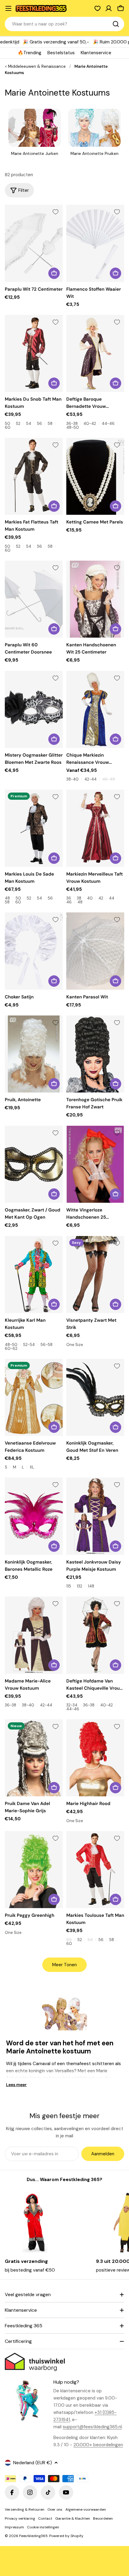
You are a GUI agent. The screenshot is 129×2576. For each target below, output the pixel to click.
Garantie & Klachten (73, 2518)
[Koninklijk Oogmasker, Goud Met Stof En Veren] (95, 1397)
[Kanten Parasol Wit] (95, 951)
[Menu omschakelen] (8, 8)
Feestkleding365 (33, 2536)
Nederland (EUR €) (33, 2463)
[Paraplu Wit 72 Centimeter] (34, 243)
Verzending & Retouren (25, 2509)
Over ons (55, 2509)
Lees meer (16, 2085)
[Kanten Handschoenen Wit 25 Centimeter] (95, 599)
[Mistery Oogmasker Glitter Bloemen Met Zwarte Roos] (34, 709)
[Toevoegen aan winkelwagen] (54, 273)
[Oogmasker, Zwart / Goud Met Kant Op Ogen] (34, 1164)
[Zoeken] (116, 24)
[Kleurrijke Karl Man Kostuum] (34, 1275)
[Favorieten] (97, 8)
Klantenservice (96, 53)
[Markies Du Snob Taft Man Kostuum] (34, 353)
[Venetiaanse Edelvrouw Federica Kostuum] (34, 1397)
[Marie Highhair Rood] (95, 1758)
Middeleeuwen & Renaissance (37, 66)
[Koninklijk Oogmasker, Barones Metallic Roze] (34, 1516)
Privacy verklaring (20, 2518)
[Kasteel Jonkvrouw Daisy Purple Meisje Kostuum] (95, 1516)
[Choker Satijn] (34, 951)
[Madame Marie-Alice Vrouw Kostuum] (34, 1635)
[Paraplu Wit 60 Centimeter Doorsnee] (34, 599)
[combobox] (64, 24)
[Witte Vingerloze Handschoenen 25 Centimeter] (95, 1164)
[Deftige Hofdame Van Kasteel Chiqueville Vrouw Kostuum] (95, 1635)
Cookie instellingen (43, 2527)
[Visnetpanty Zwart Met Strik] (95, 1275)
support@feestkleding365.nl (92, 2427)
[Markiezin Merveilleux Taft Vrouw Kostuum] (95, 828)
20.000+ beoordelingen (98, 2445)
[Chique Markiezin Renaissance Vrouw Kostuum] (95, 709)
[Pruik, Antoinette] (34, 1054)
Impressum (14, 2527)
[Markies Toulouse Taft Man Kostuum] (95, 1870)
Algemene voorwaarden (86, 2509)
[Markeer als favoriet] (55, 212)
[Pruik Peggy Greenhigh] (34, 1870)
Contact (45, 2518)
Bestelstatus (61, 53)
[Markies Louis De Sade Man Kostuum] (34, 828)
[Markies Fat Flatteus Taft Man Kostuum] (34, 476)
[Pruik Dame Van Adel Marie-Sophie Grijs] (34, 1758)
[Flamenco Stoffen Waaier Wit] (95, 243)
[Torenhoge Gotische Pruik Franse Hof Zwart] (95, 1054)
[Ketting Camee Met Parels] (95, 476)
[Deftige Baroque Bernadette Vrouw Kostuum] (95, 353)
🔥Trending (30, 53)
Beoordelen (103, 2518)
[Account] (109, 8)
